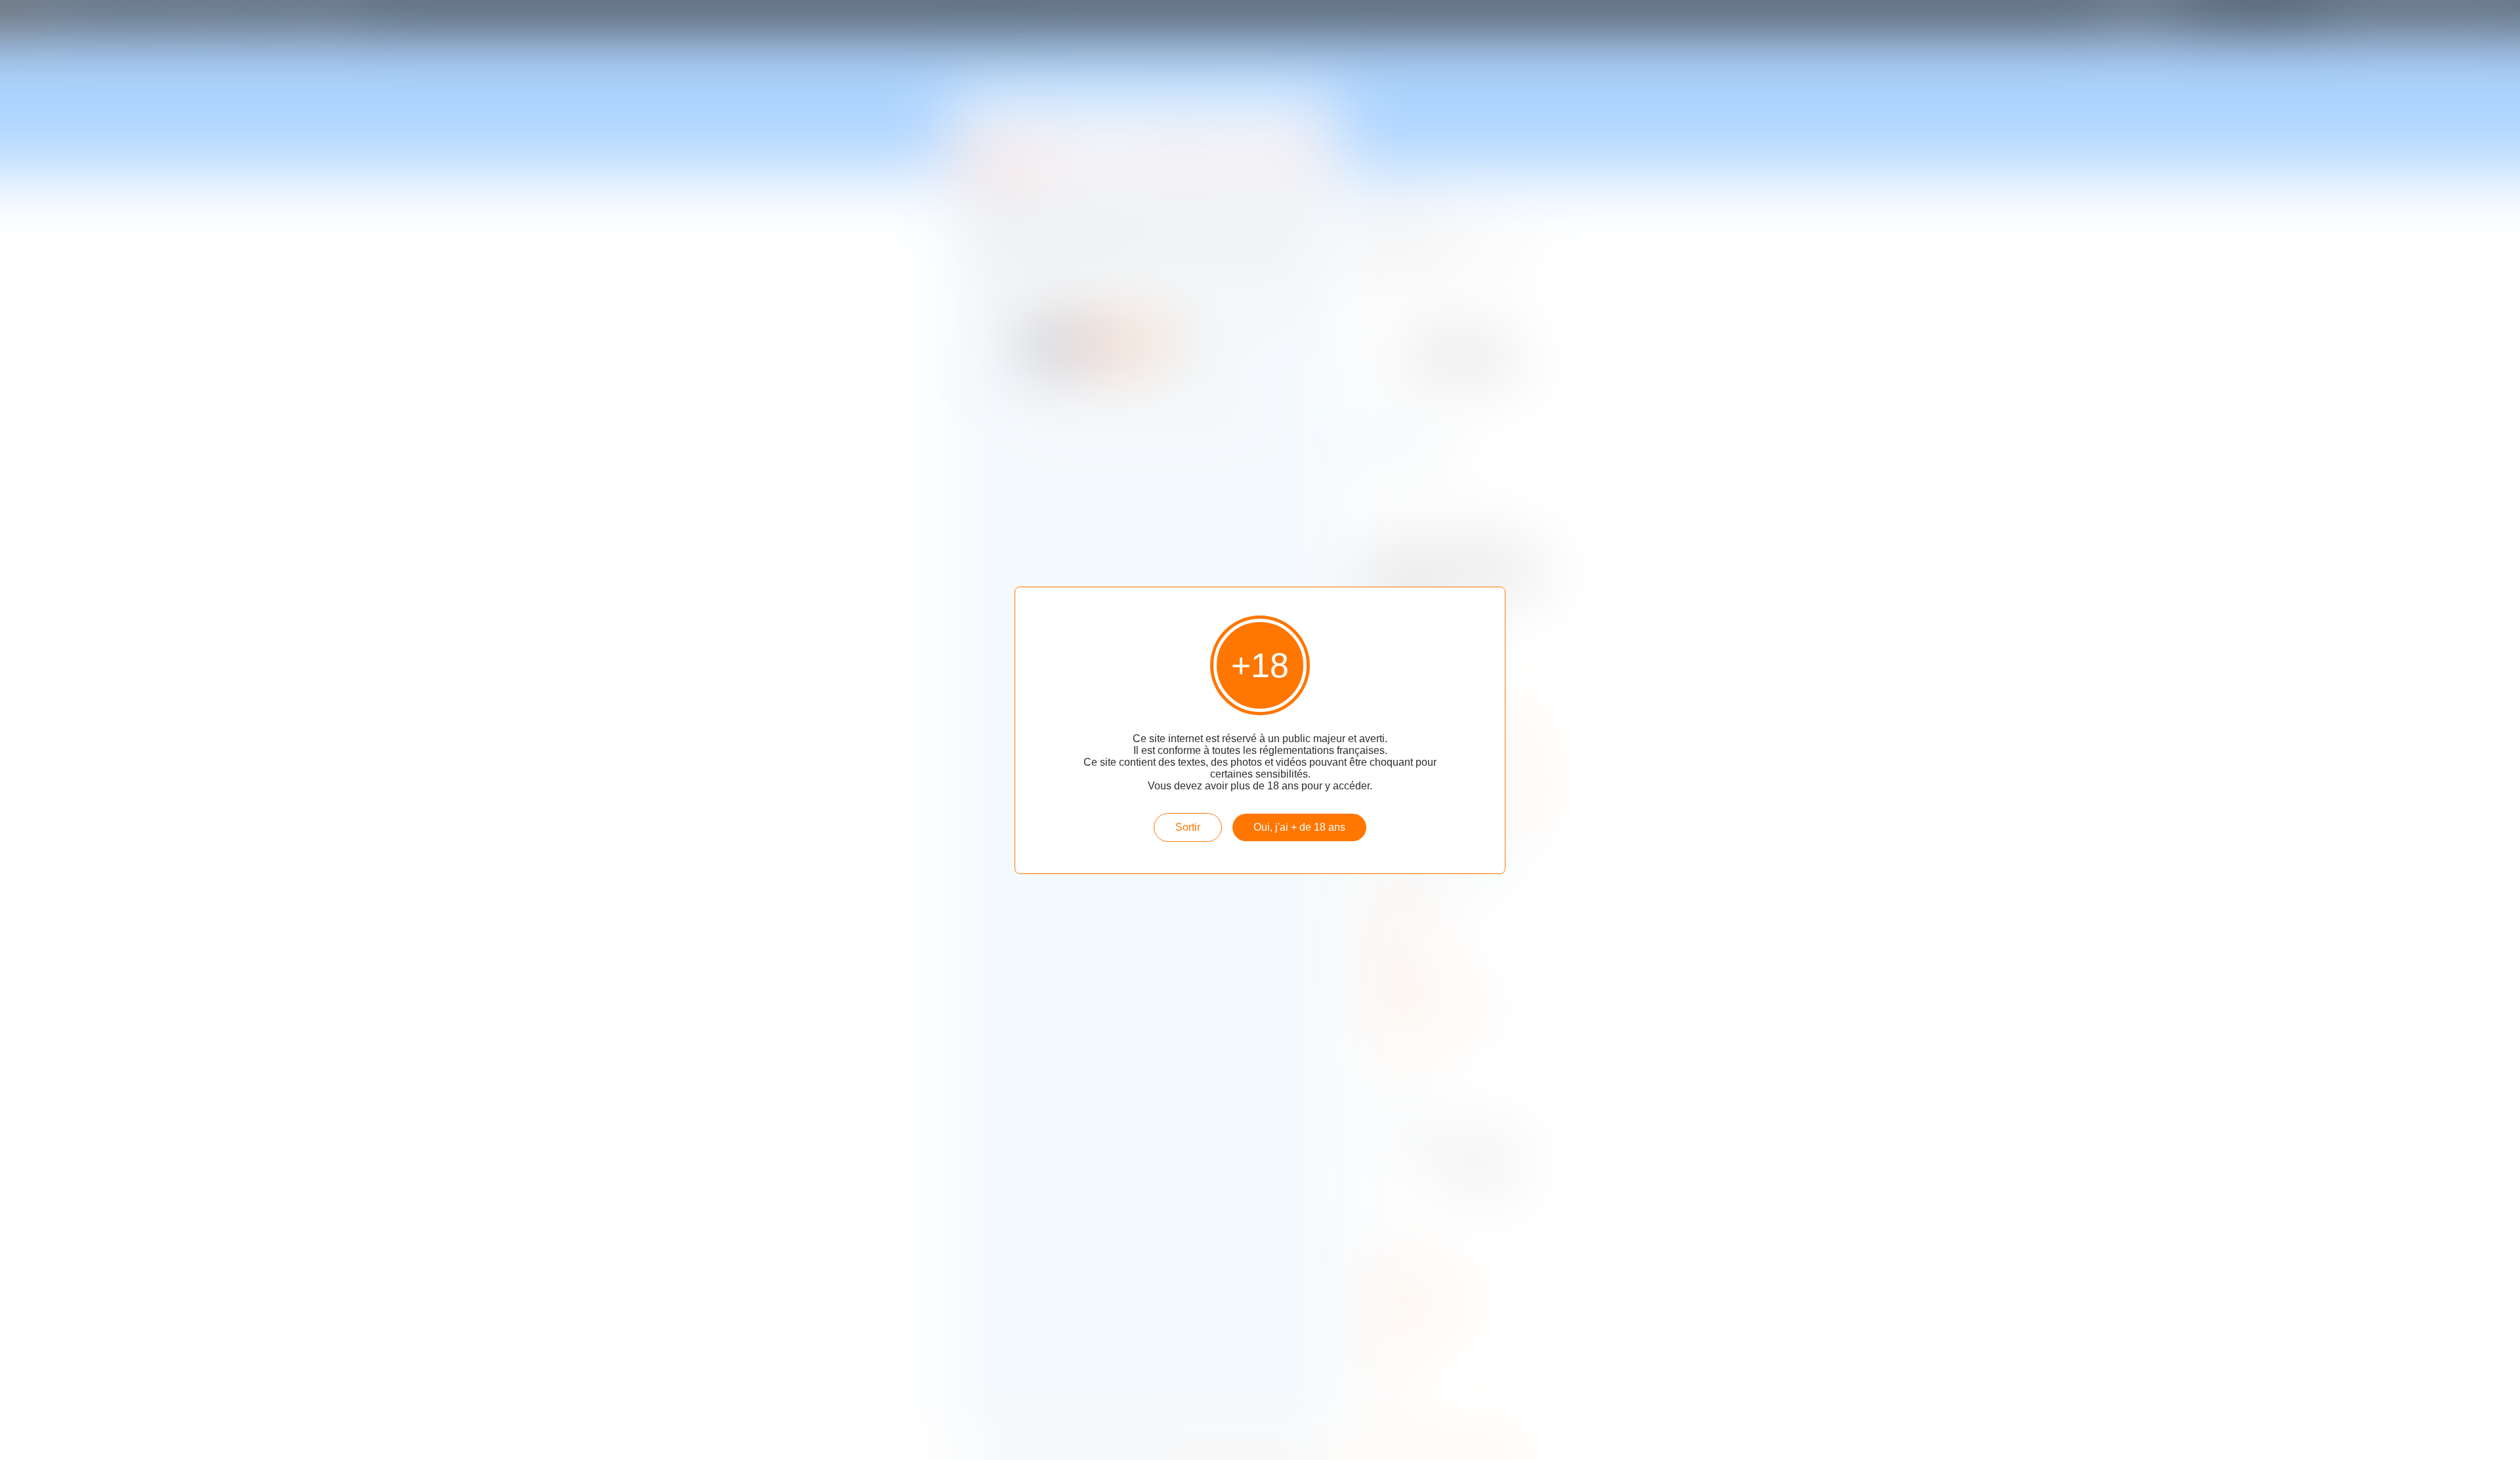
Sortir (1188, 827)
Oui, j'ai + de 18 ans (1299, 827)
